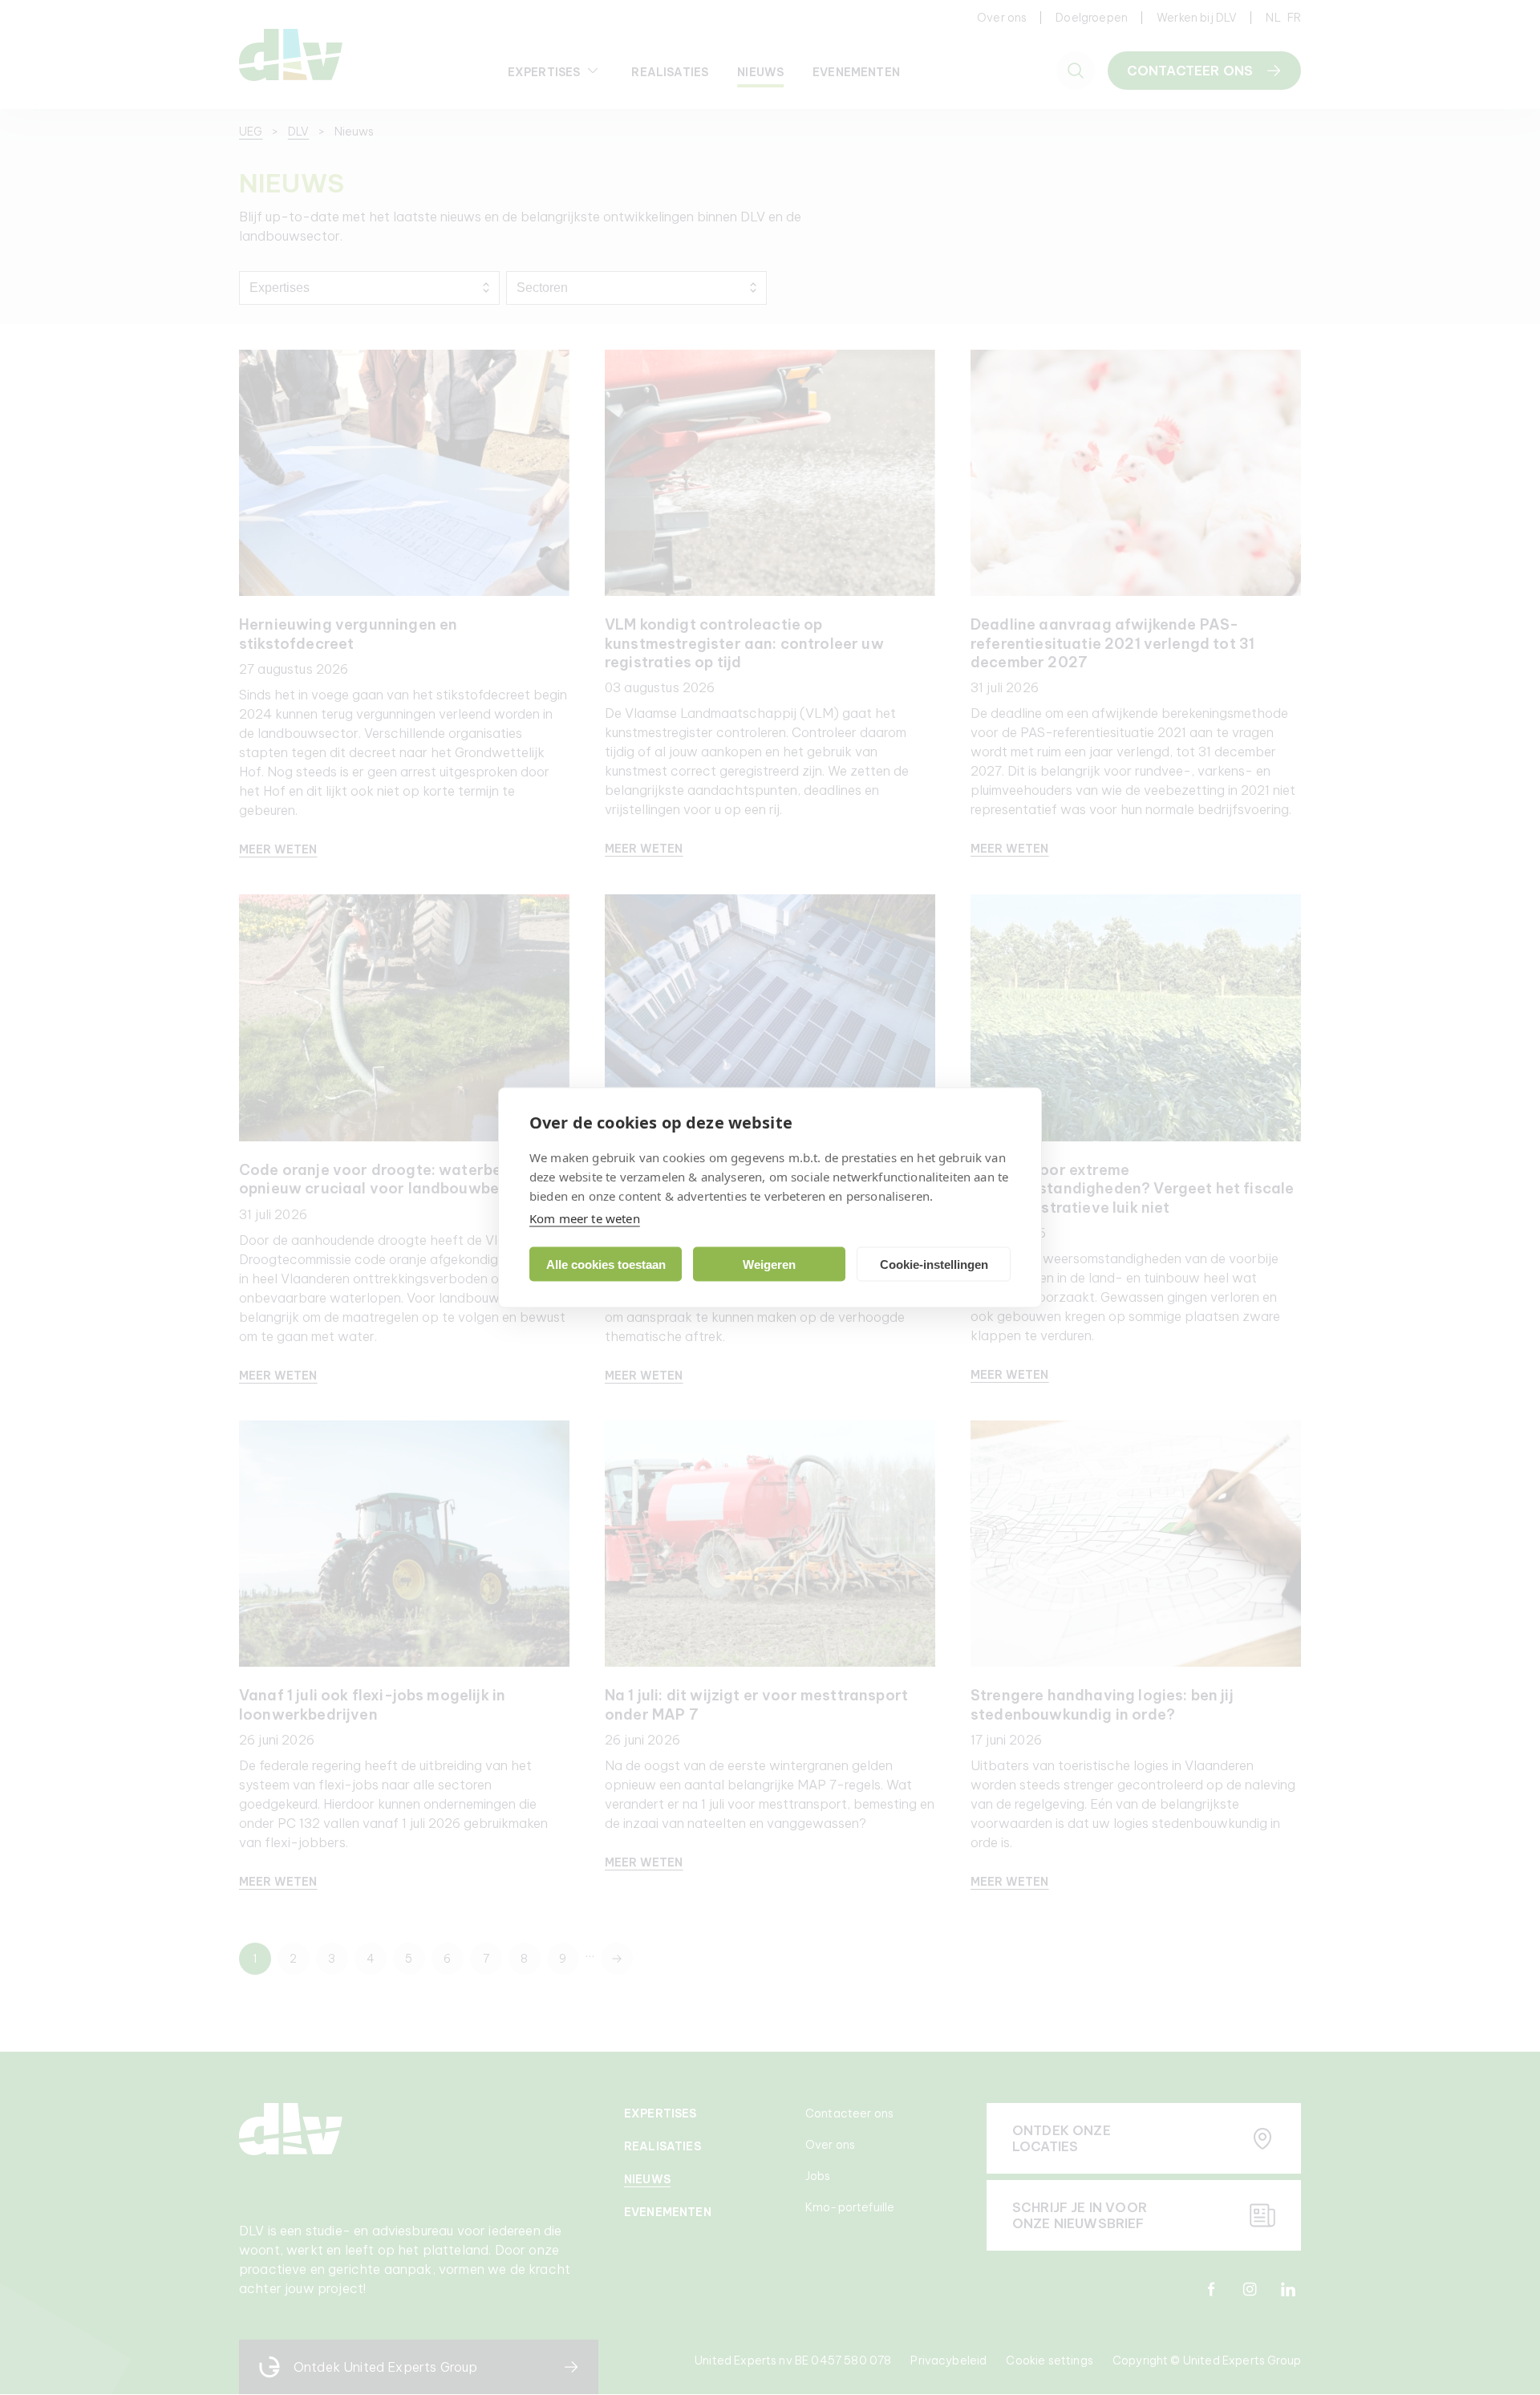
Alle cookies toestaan (606, 1264)
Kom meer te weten (585, 1218)
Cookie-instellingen (934, 1264)
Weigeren (769, 1264)
